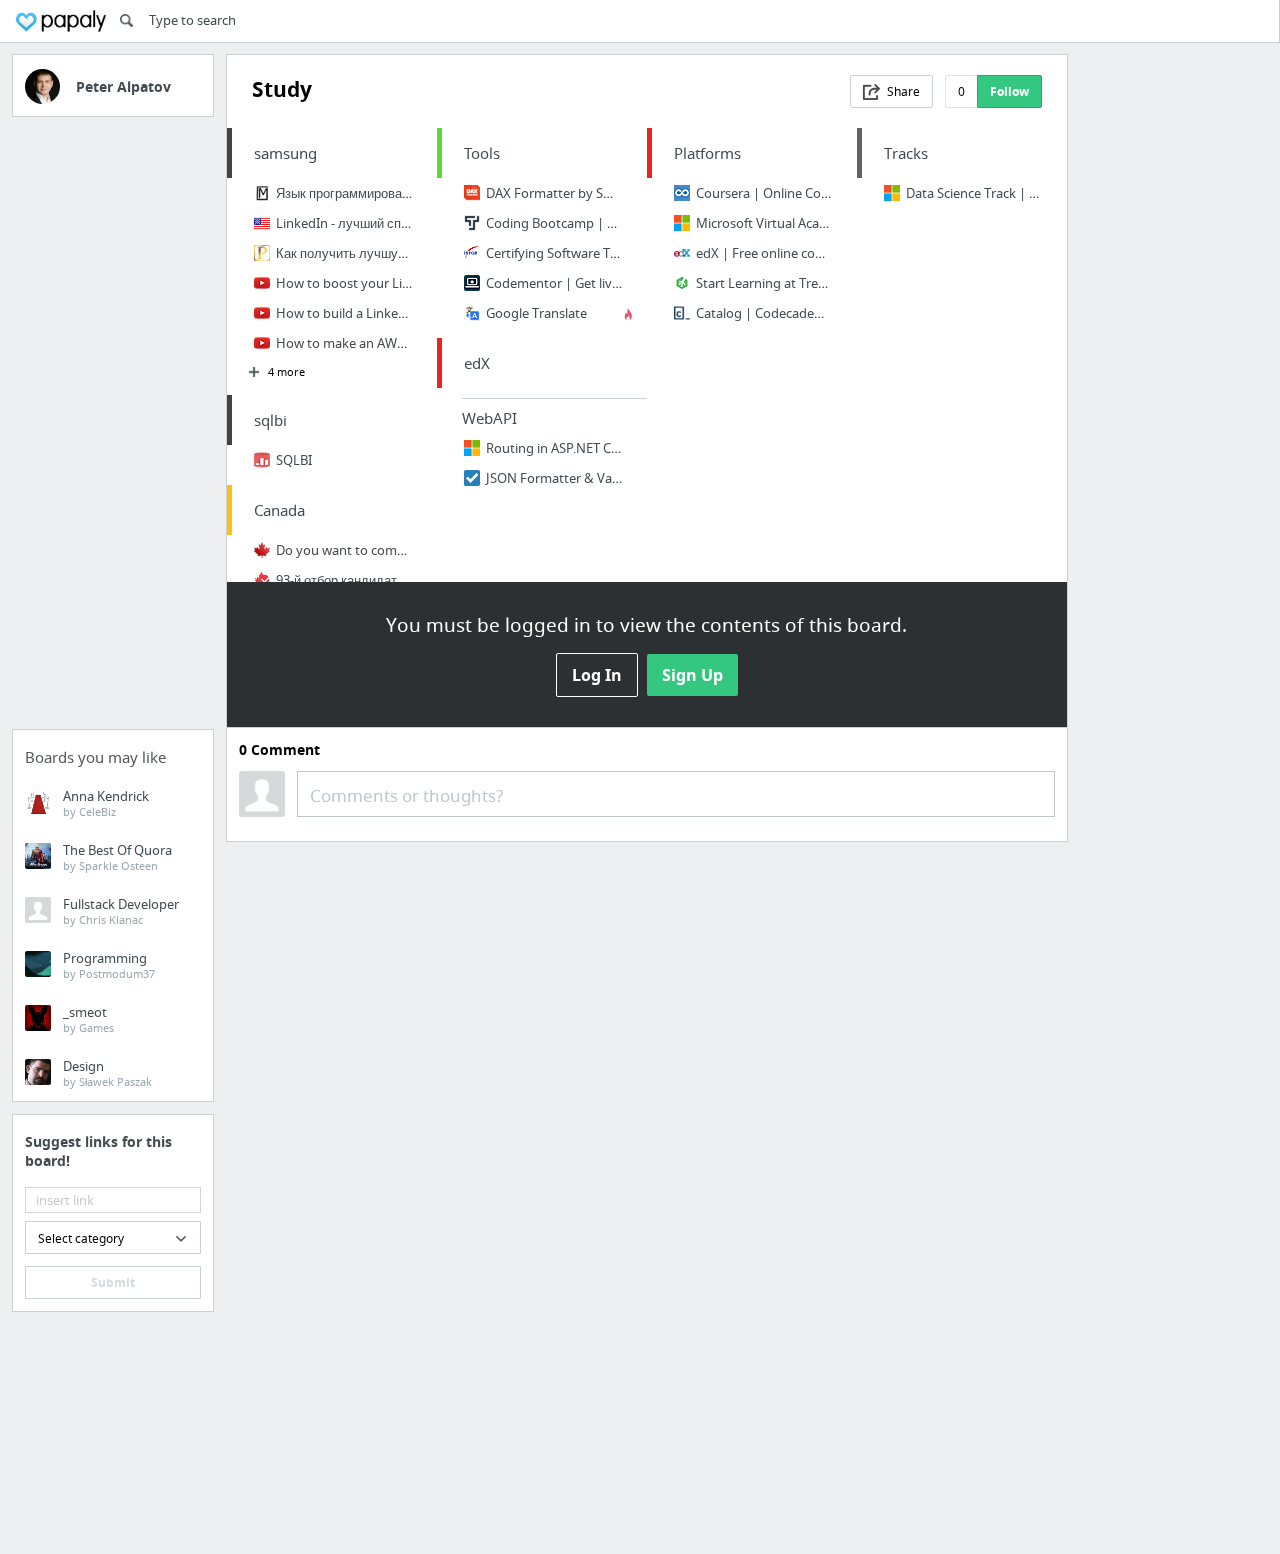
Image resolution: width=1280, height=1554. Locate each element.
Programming (109, 965)
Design (107, 1073)
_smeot (88, 1019)
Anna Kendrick (106, 803)
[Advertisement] (113, 429)
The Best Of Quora (117, 857)
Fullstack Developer (121, 911)
